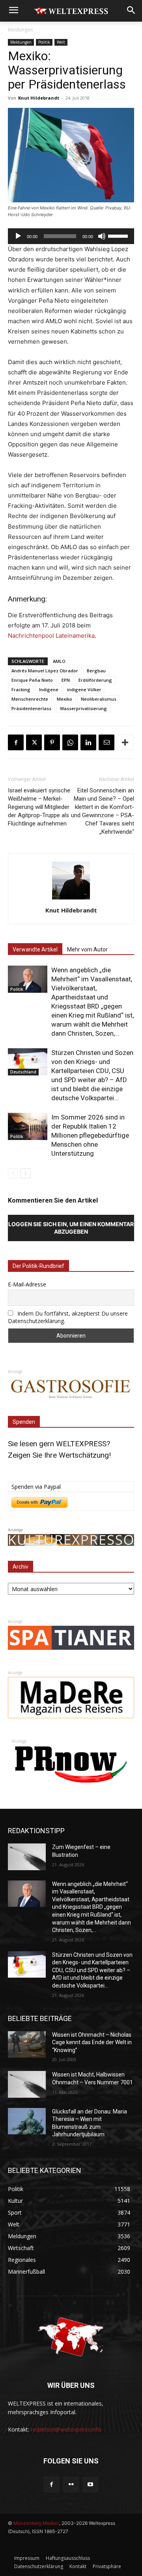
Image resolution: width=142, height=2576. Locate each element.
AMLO (59, 661)
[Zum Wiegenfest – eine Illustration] (27, 1857)
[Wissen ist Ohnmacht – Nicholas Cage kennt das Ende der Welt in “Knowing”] (27, 2044)
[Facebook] (16, 742)
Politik (44, 42)
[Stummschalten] (102, 236)
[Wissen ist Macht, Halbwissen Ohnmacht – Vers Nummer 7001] (27, 2084)
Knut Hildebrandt (39, 98)
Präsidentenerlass (31, 708)
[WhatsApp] (70, 742)
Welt (61, 42)
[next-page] (25, 1173)
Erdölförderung (95, 680)
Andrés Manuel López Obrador (45, 671)
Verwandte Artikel (35, 949)
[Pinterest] (52, 742)
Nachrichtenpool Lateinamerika (51, 636)
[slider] (119, 235)
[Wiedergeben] (18, 236)
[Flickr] (71, 2484)
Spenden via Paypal (36, 1487)
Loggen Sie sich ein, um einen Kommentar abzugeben (71, 1228)
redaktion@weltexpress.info (66, 2429)
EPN (66, 680)
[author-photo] (71, 899)
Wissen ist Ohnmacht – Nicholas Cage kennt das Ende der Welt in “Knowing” (92, 2042)
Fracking (21, 689)
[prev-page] (13, 1173)
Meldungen (20, 30)
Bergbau (96, 671)
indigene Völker (84, 689)
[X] (34, 742)
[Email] (106, 742)
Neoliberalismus (99, 699)
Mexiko (64, 699)
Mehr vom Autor (87, 949)
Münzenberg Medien (36, 2523)
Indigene (49, 689)
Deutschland (23, 1072)
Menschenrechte (30, 699)
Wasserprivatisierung (83, 708)
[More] (125, 742)
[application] (71, 236)
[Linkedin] (88, 742)
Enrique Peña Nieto (32, 680)
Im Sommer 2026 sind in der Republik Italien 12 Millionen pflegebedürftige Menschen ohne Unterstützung (90, 1135)
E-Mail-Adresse (27, 1284)
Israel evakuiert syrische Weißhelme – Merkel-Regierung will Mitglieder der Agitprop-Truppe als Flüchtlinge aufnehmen (39, 807)
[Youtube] (91, 2484)
